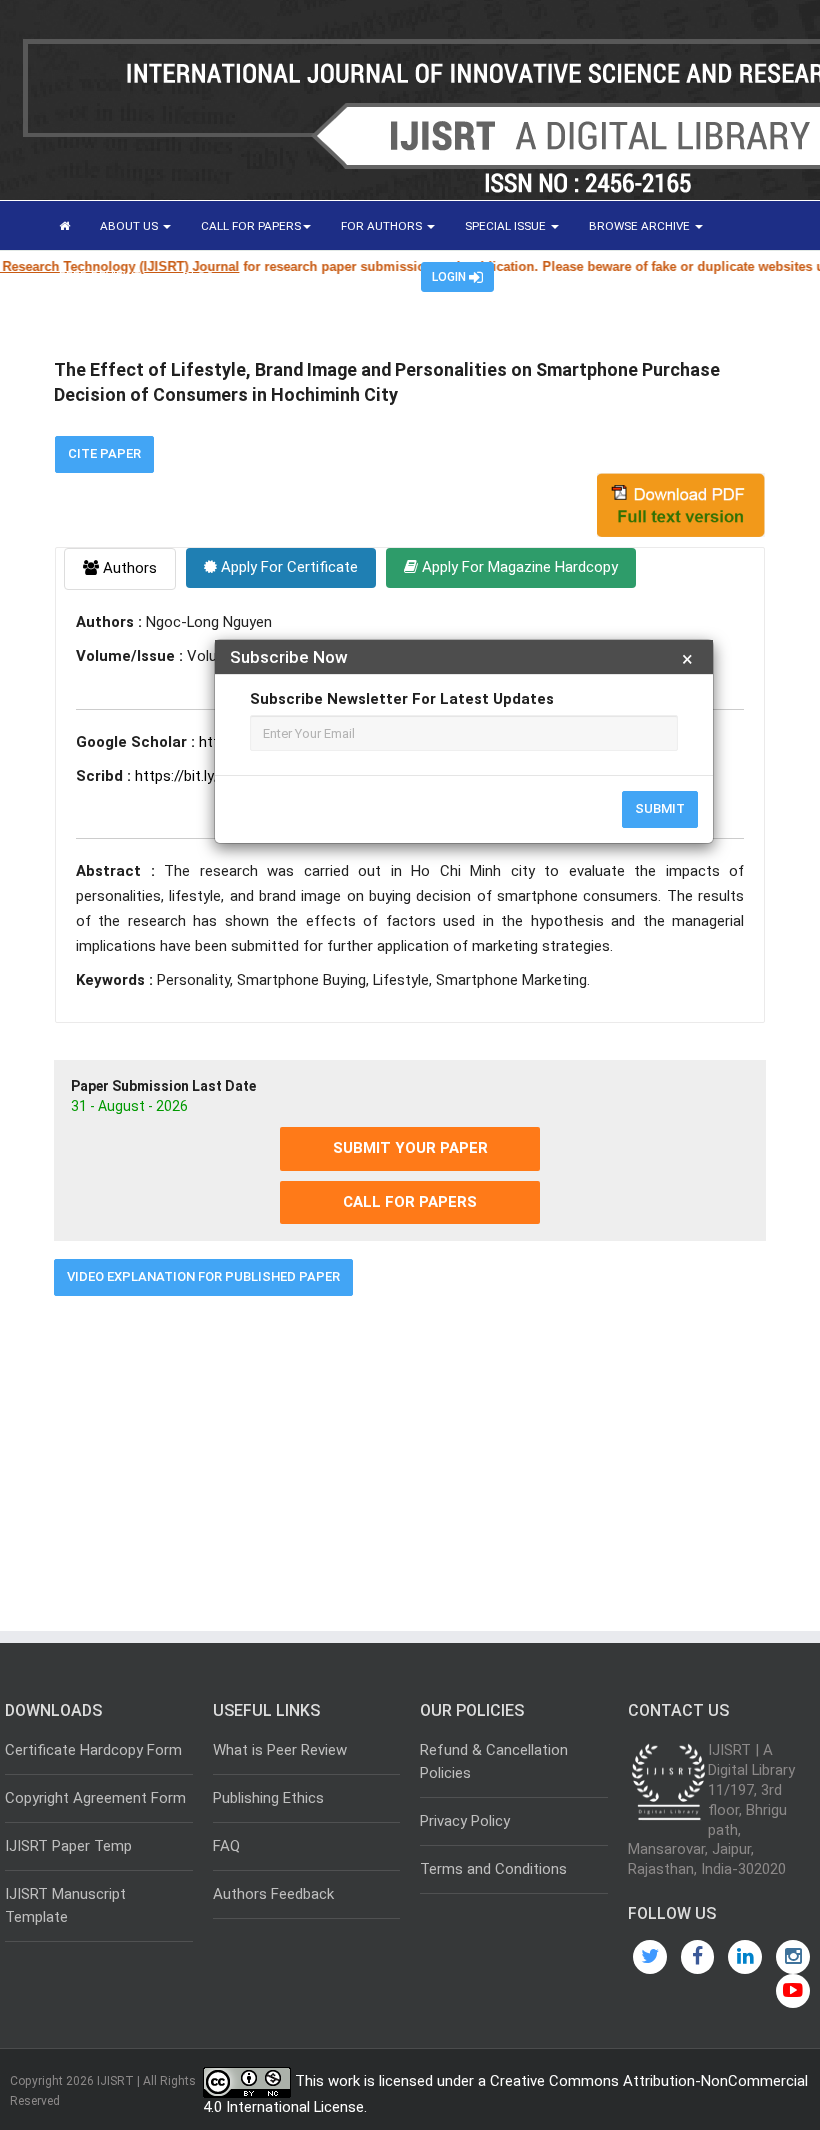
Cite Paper (104, 453)
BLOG (198, 276)
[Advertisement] (410, 1456)
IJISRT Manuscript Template (65, 1905)
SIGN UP (369, 276)
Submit (660, 808)
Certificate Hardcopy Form (93, 1750)
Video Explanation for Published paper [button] (203, 1276)
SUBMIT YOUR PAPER (410, 1148)
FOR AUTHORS (383, 226)
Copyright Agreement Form (95, 1798)
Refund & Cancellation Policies (494, 1761)
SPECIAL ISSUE (507, 226)
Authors (128, 568)
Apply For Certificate (287, 567)
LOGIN (450, 277)
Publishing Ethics (268, 1798)
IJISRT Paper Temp (68, 1846)
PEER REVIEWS (101, 276)
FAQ (226, 1846)
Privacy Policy (465, 1821)
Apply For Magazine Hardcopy (518, 567)
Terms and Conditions (493, 1869)
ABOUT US (130, 226)
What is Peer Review (280, 1750)
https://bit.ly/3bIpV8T (205, 776)
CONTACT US (280, 276)
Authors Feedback (273, 1894)
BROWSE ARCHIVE (641, 226)
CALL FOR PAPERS (251, 226)
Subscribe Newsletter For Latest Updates (402, 699)
